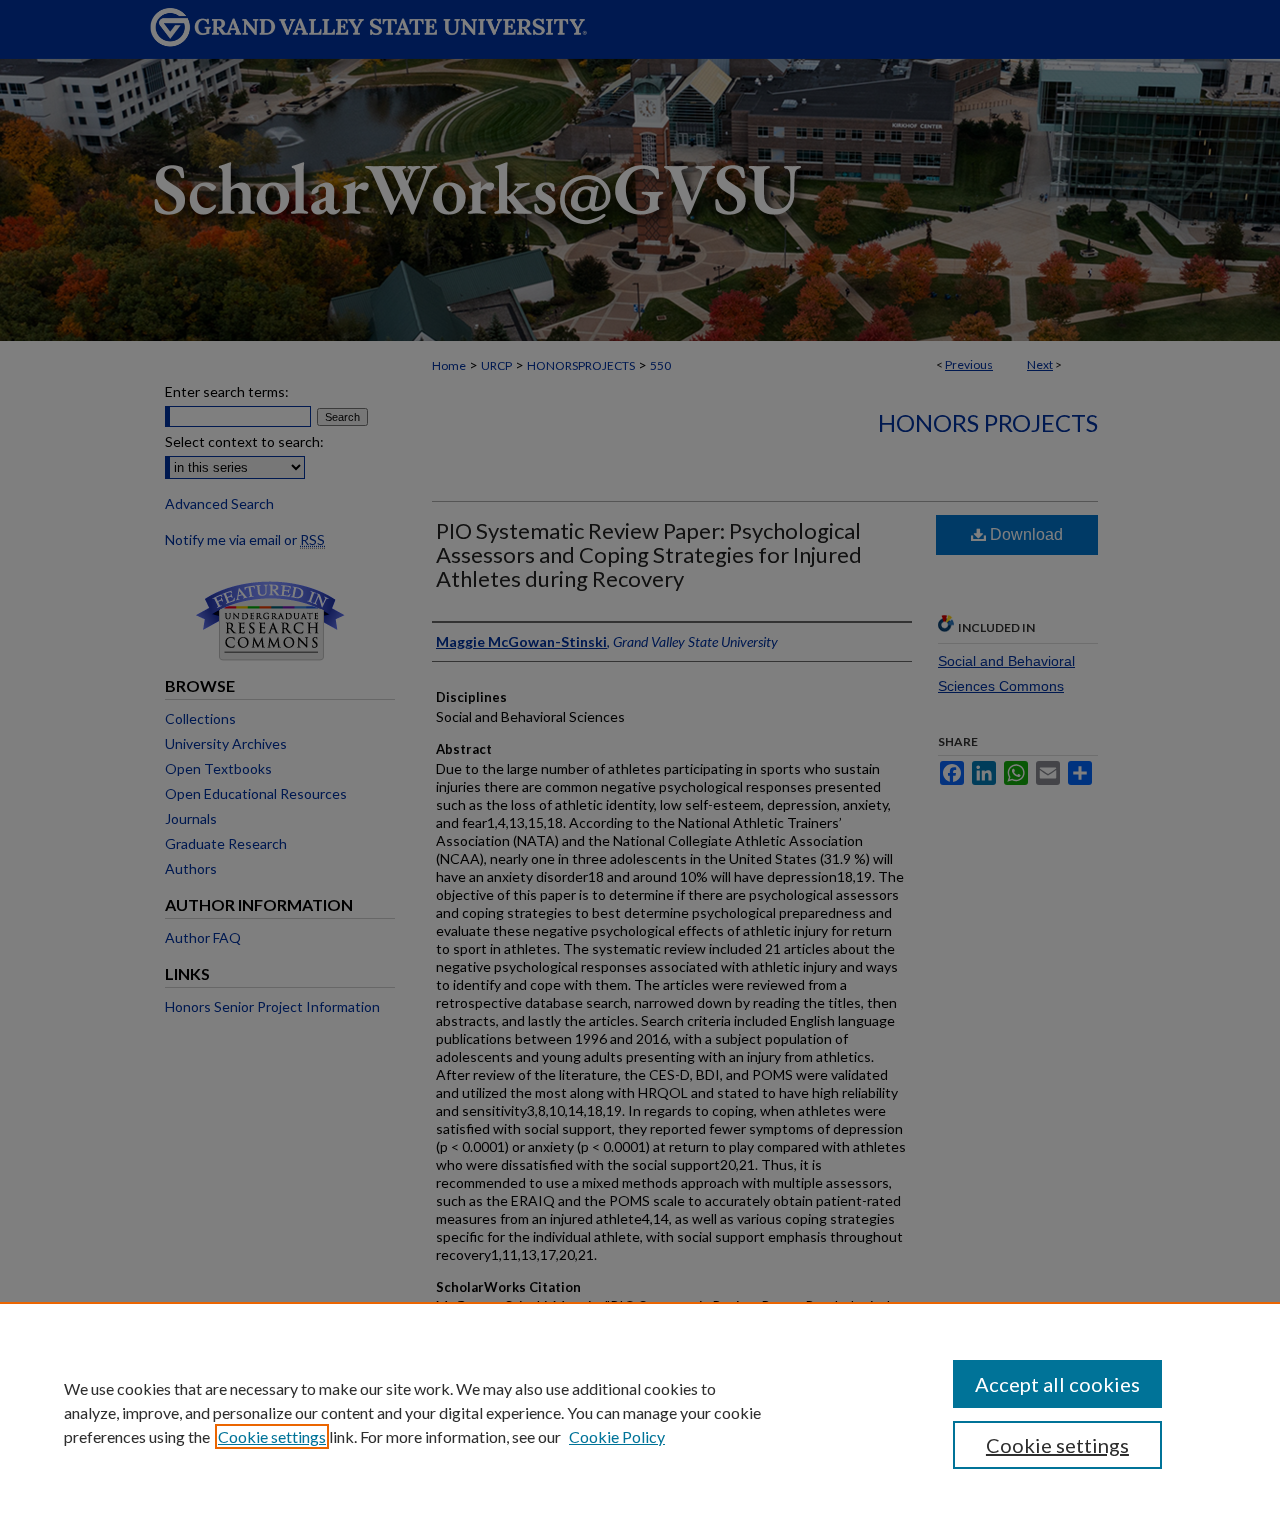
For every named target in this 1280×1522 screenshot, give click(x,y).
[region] (640, 1412)
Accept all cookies (1057, 1384)
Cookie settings (272, 1436)
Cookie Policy (617, 1436)
